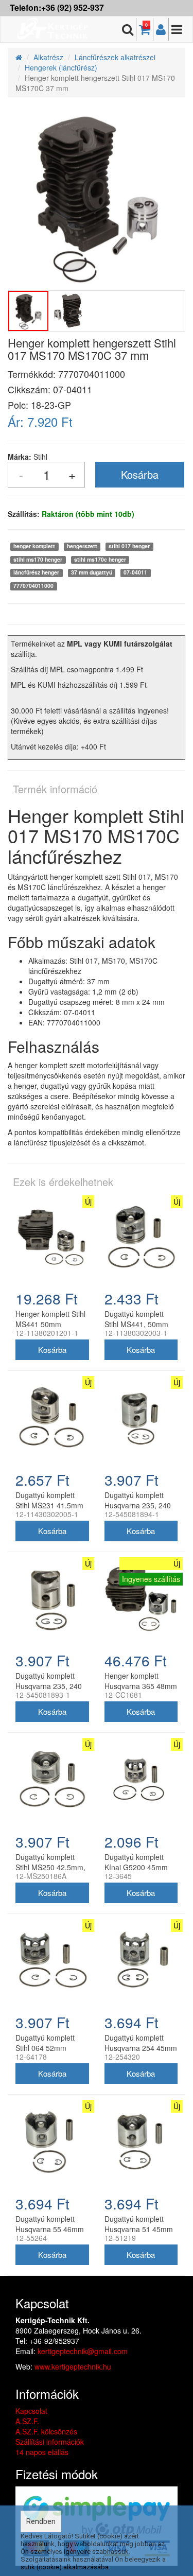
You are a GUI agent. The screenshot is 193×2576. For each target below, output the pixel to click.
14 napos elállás (42, 2452)
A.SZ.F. (27, 2421)
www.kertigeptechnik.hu (73, 2366)
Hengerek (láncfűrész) (61, 67)
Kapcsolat (31, 2411)
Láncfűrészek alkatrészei (115, 57)
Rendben (41, 2521)
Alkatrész (48, 57)
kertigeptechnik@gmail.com (83, 2351)
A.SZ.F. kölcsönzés (46, 2431)
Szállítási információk (50, 2442)
